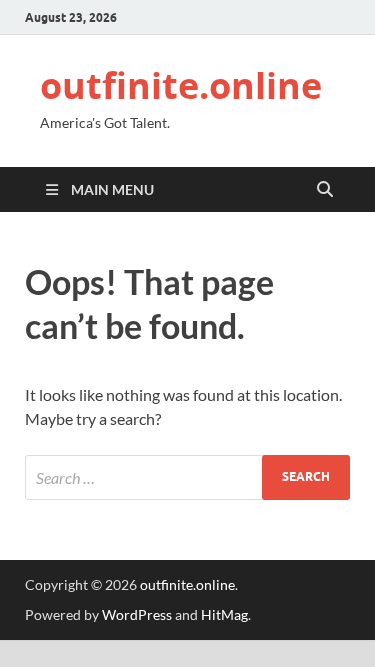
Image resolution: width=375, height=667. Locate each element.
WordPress (137, 614)
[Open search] (325, 190)
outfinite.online (181, 85)
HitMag (224, 614)
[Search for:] (187, 477)
